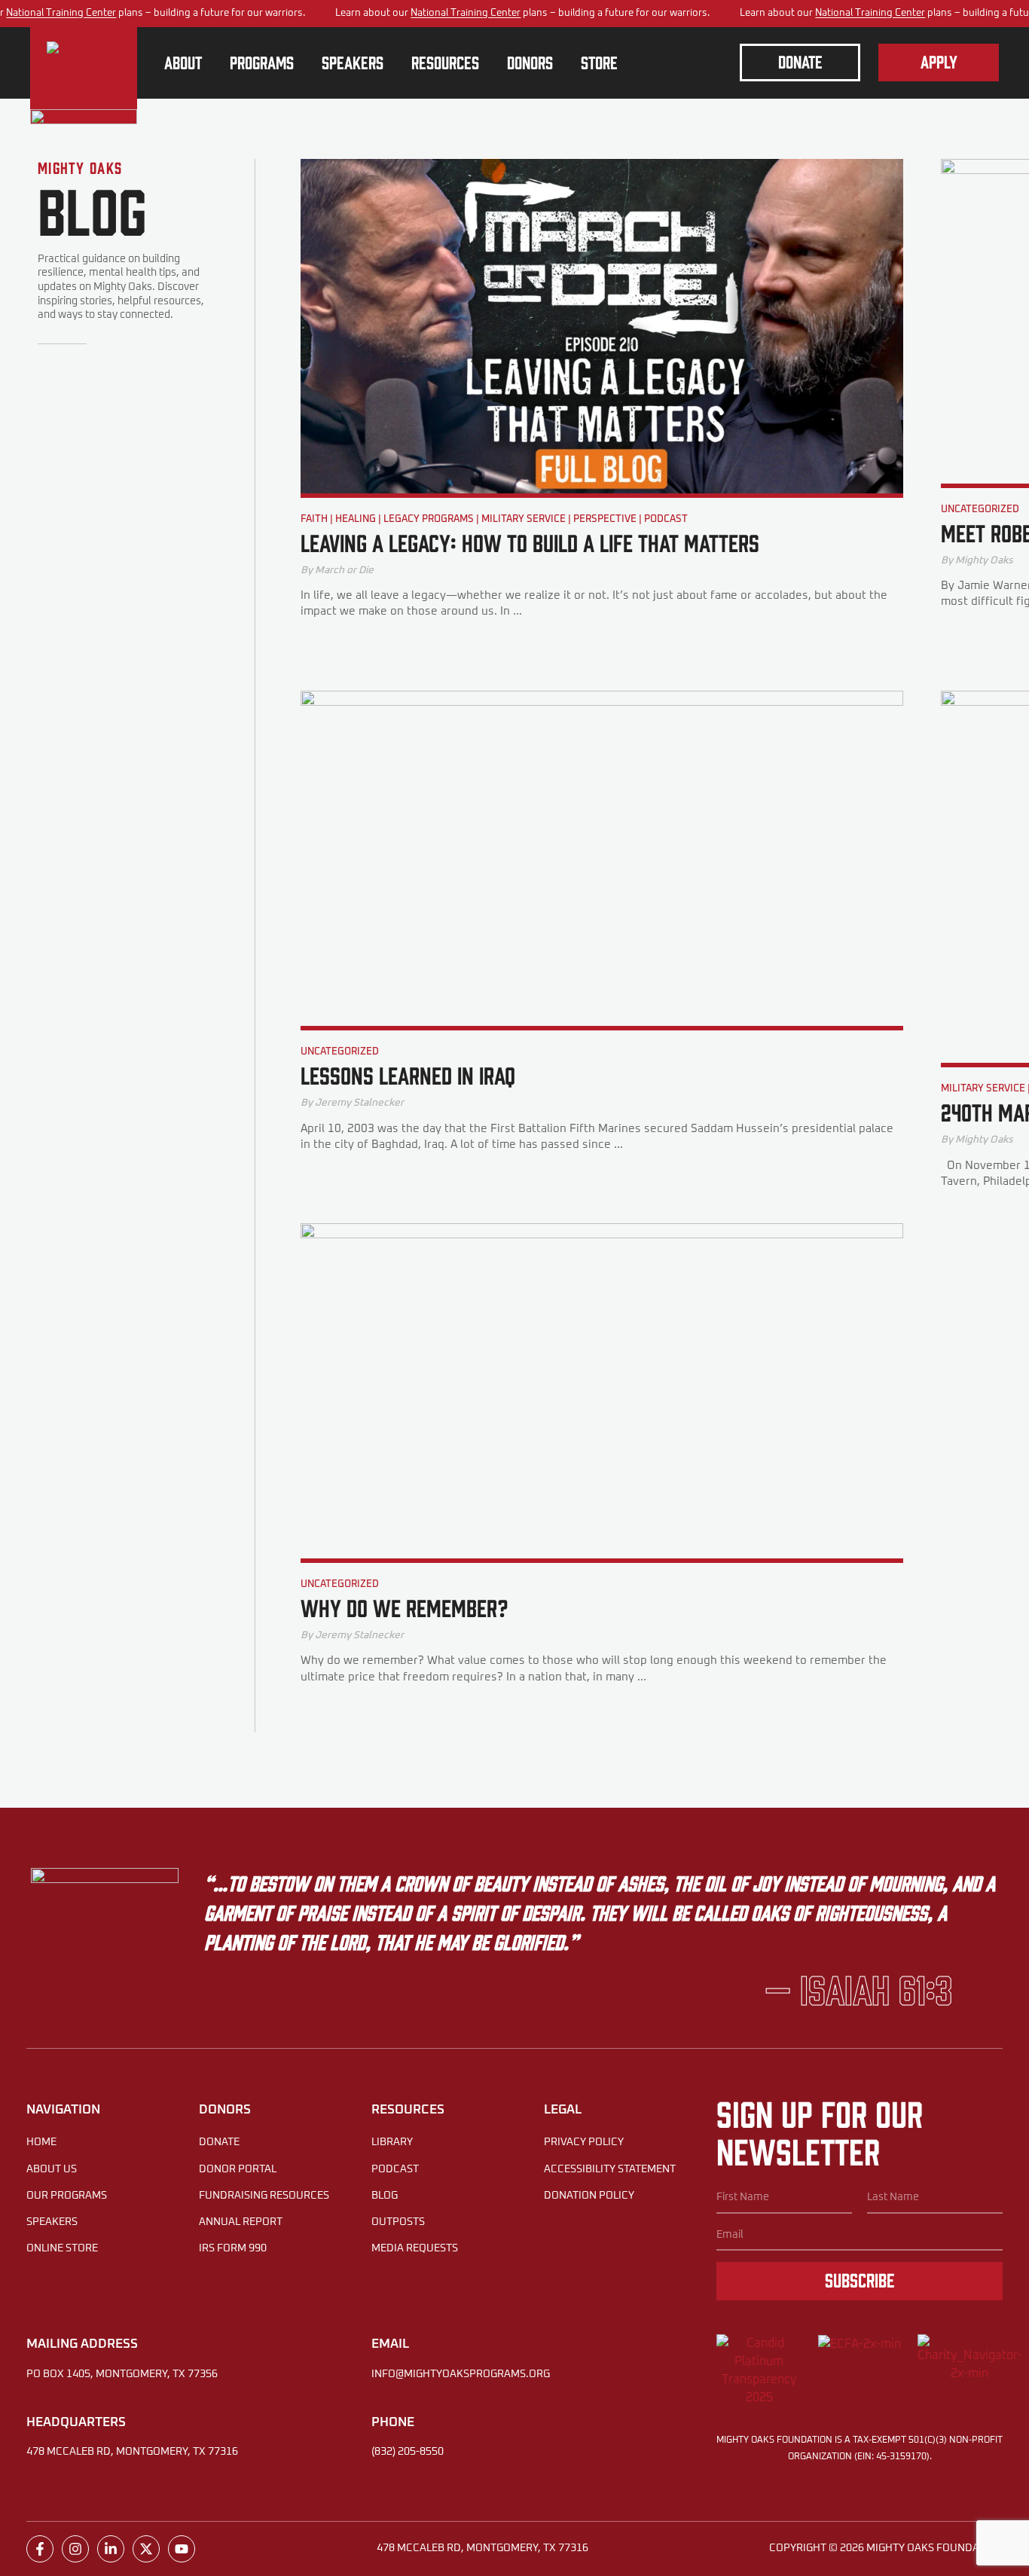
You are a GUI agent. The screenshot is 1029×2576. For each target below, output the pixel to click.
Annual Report (241, 2222)
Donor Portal (238, 2169)
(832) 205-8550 (408, 2452)
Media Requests (415, 2248)
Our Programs (67, 2196)
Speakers (52, 2222)
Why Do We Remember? (404, 1607)
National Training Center (61, 13)
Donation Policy (589, 2196)
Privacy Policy (584, 2142)
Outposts (398, 2222)
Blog (385, 2196)
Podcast (666, 519)
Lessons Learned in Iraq (408, 1074)
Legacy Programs (429, 519)
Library (392, 2142)
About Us (52, 2169)
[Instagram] (75, 2549)
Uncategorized (980, 510)
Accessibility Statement (610, 2169)
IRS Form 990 (233, 2248)
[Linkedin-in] (111, 2549)
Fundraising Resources (264, 2196)
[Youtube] (182, 2549)
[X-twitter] (146, 2549)
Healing (356, 519)
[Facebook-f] (40, 2549)
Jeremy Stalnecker (359, 1103)
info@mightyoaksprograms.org (461, 2374)
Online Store (62, 2248)
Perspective (605, 519)
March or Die (344, 570)
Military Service (524, 519)
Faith (314, 519)
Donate (219, 2142)
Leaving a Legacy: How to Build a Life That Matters (530, 542)
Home (41, 2142)
